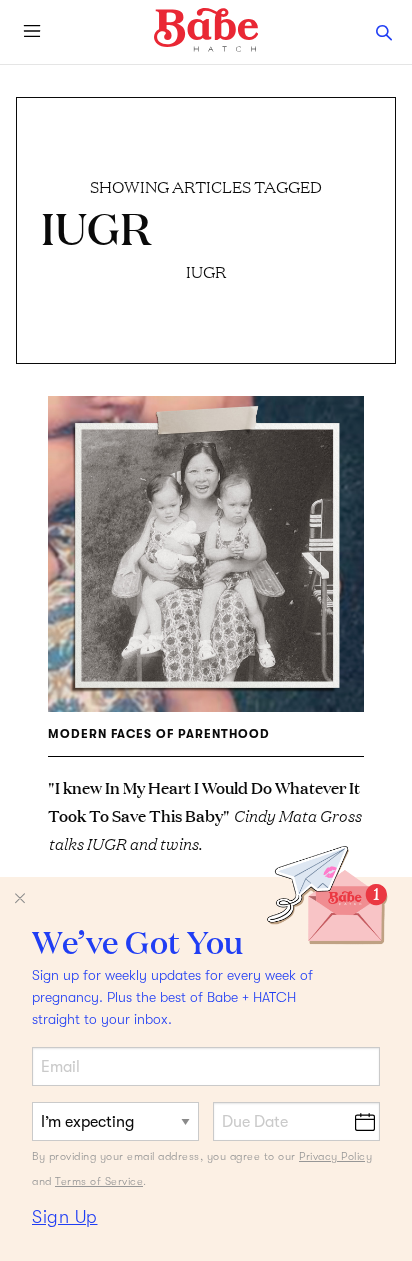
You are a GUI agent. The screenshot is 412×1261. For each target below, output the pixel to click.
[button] (384, 32)
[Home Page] (206, 30)
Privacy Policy (335, 1156)
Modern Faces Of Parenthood (159, 734)
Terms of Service (99, 1181)
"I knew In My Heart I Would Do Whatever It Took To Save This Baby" (204, 814)
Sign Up (65, 1217)
